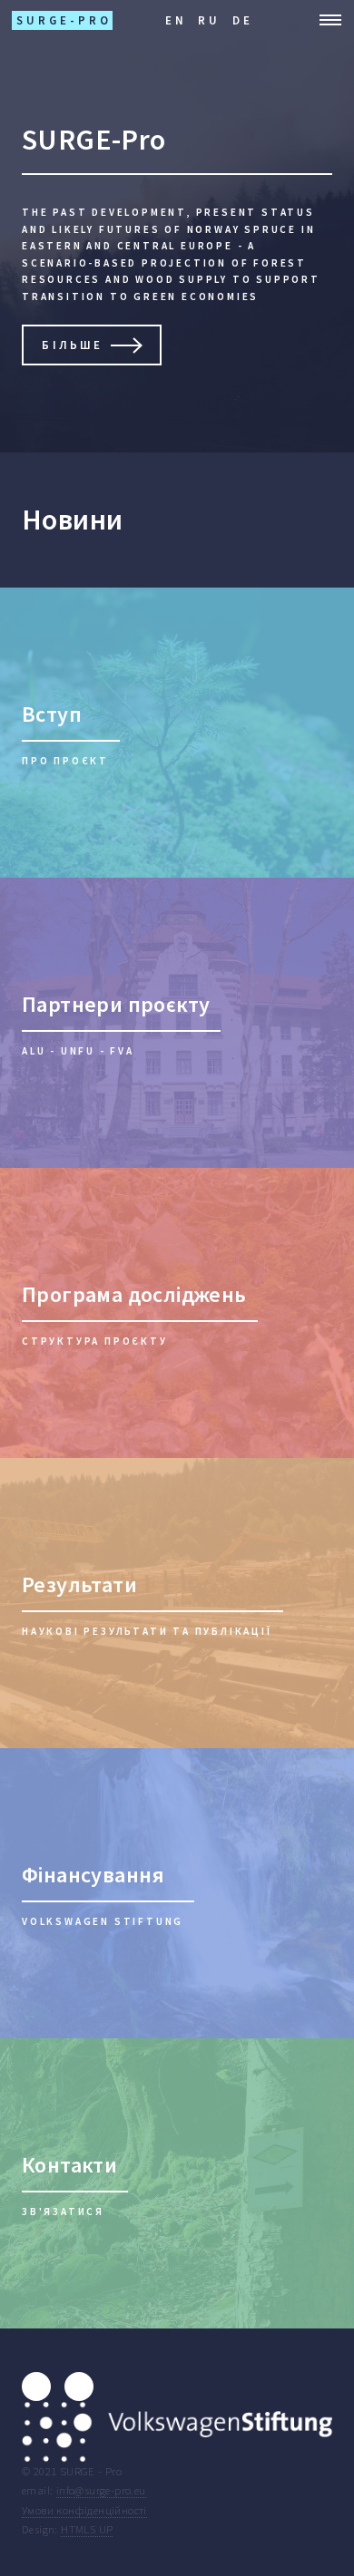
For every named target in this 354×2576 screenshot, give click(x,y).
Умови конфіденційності (84, 2510)
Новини (72, 520)
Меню (325, 20)
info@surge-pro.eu (101, 2490)
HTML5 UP (87, 2529)
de (243, 20)
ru (209, 20)
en (176, 20)
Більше (72, 345)
